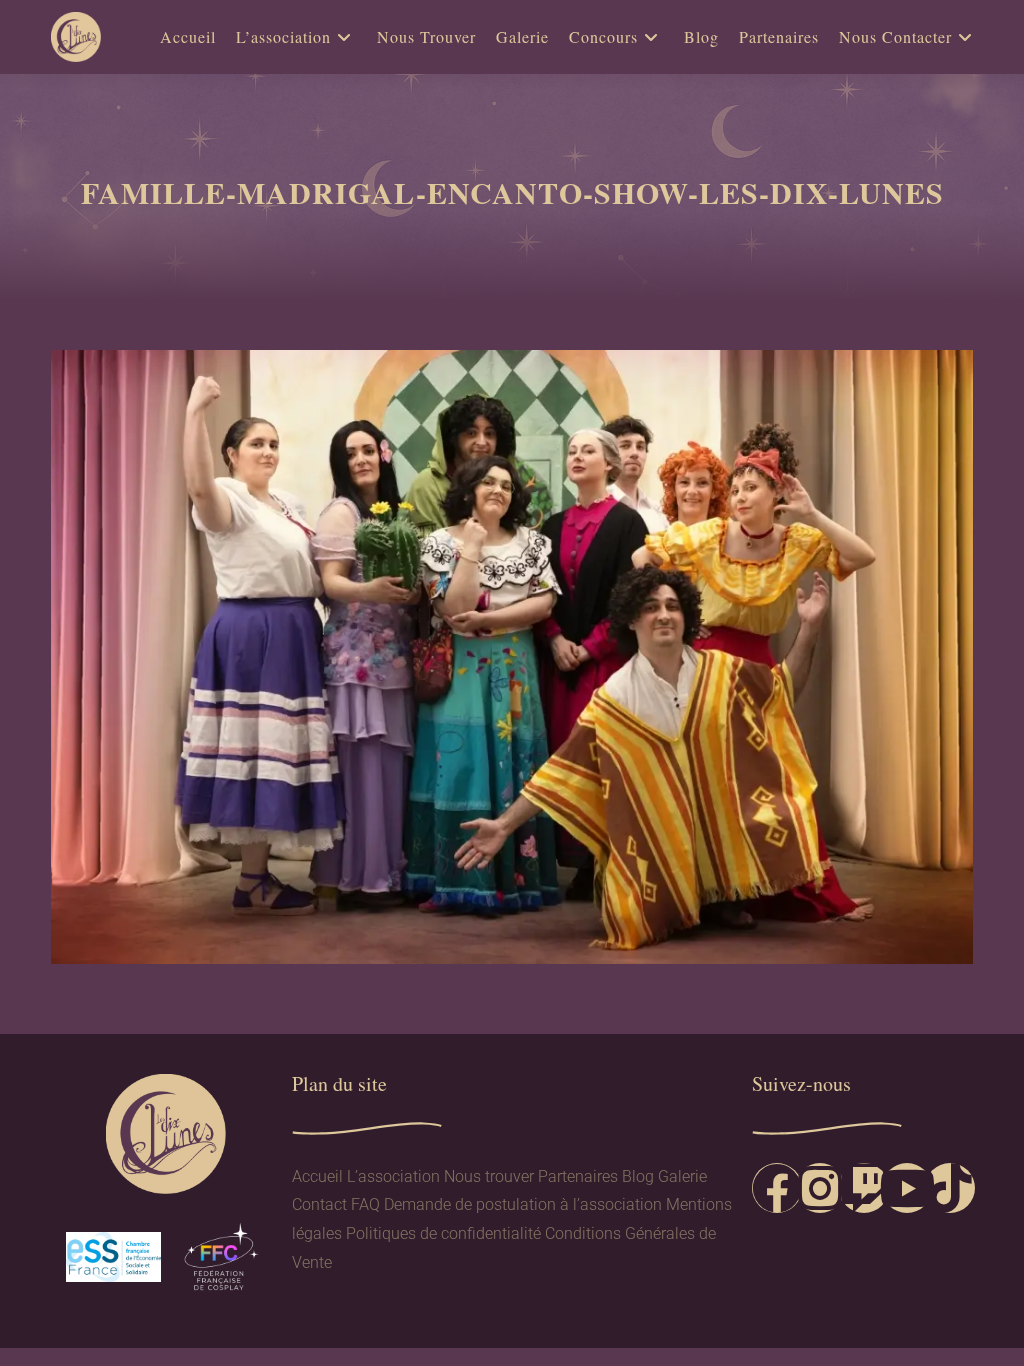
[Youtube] (907, 1188)
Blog (638, 1176)
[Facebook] (777, 1188)
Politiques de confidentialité (443, 1233)
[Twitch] (864, 1188)
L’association (393, 1176)
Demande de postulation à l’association (523, 1204)
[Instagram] (820, 1188)
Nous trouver (489, 1176)
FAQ (365, 1204)
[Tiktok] (950, 1188)
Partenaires (578, 1176)
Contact (319, 1204)
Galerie (682, 1176)
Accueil (317, 1176)
